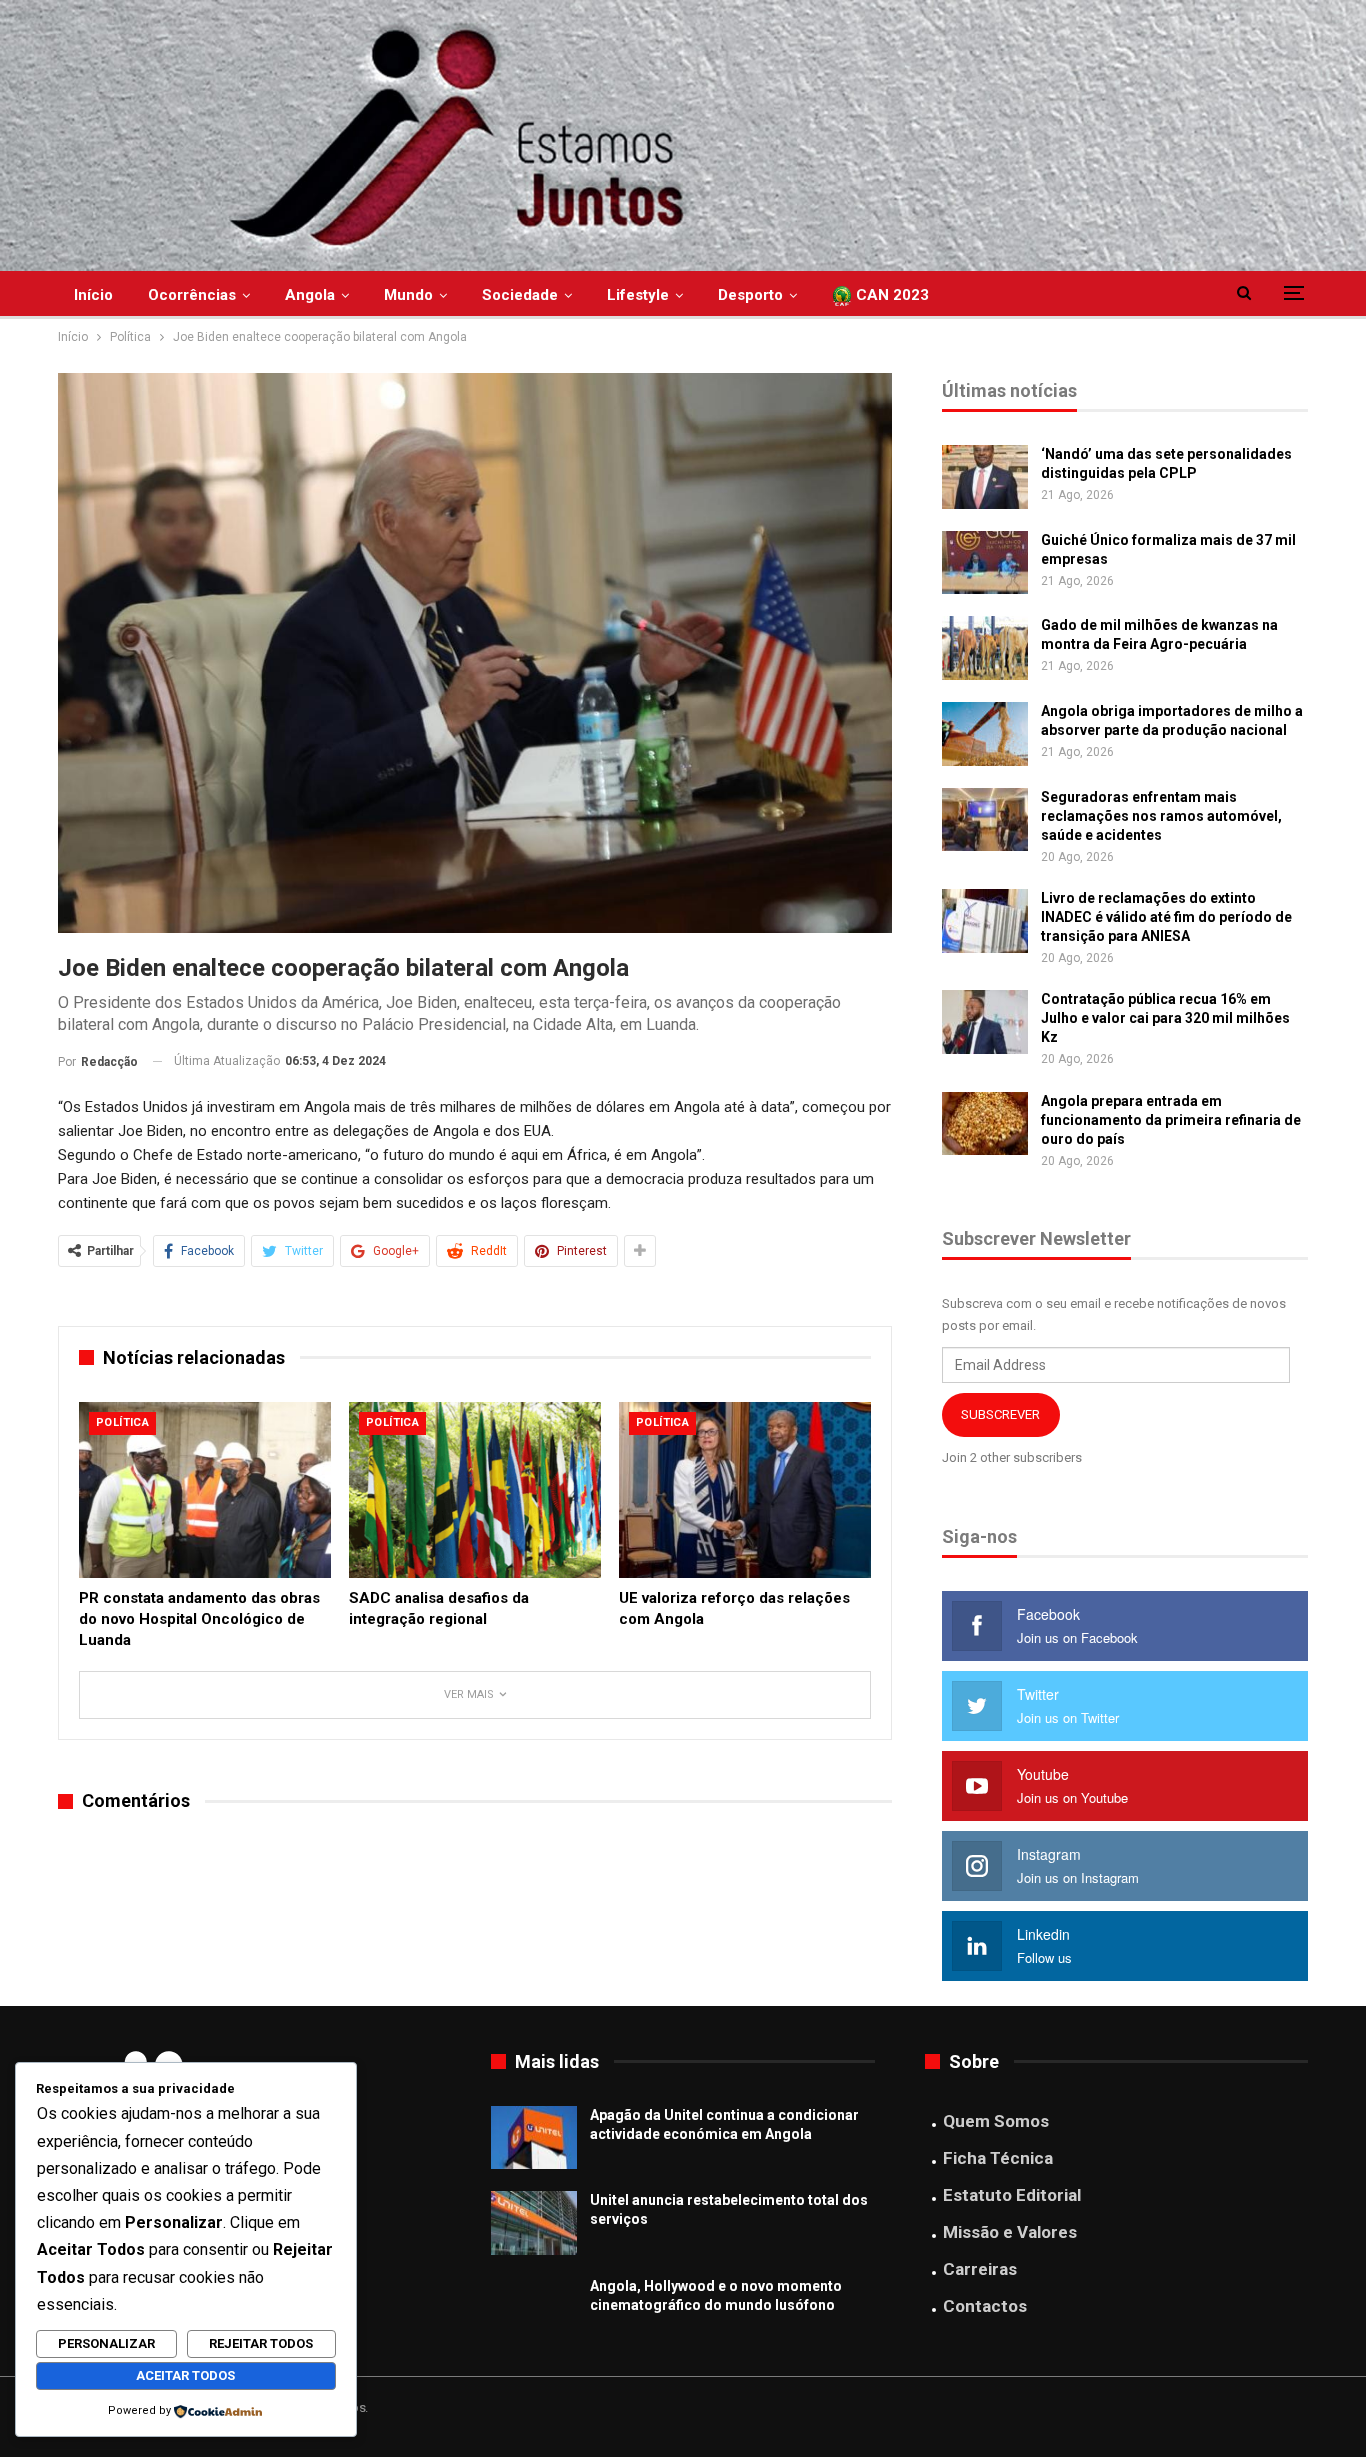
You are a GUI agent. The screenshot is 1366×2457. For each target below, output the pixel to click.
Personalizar (106, 2343)
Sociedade (520, 295)
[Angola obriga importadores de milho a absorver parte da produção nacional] (985, 734)
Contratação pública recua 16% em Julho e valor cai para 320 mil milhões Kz (1165, 1018)
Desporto (750, 295)
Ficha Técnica (998, 2158)
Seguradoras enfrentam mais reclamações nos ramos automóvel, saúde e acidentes (1161, 816)
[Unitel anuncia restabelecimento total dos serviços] (534, 2223)
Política (122, 1422)
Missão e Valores (1010, 2232)
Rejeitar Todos (261, 2343)
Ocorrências (192, 295)
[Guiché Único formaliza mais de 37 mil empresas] (985, 563)
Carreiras (980, 2269)
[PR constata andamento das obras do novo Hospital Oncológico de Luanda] (205, 1490)
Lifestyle (638, 295)
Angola (310, 295)
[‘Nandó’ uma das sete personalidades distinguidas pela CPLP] (985, 477)
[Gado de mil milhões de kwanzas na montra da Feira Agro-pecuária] (985, 648)
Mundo (408, 295)
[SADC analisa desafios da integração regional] (475, 1490)
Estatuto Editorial (1012, 2195)
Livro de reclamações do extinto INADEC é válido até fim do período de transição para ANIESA (1166, 917)
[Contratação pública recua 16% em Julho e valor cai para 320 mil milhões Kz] (985, 1022)
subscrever (1000, 1414)
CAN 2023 (890, 295)
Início (93, 295)
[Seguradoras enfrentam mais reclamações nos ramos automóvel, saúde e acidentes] (985, 820)
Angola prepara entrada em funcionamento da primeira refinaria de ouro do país (1171, 1120)
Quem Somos (996, 2121)
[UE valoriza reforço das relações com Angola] (745, 1490)
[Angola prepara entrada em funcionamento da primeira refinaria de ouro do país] (985, 1124)
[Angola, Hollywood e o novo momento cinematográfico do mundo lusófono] (534, 2309)
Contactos (985, 2306)
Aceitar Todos (185, 2375)
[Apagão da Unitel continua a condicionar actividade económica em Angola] (534, 2138)
